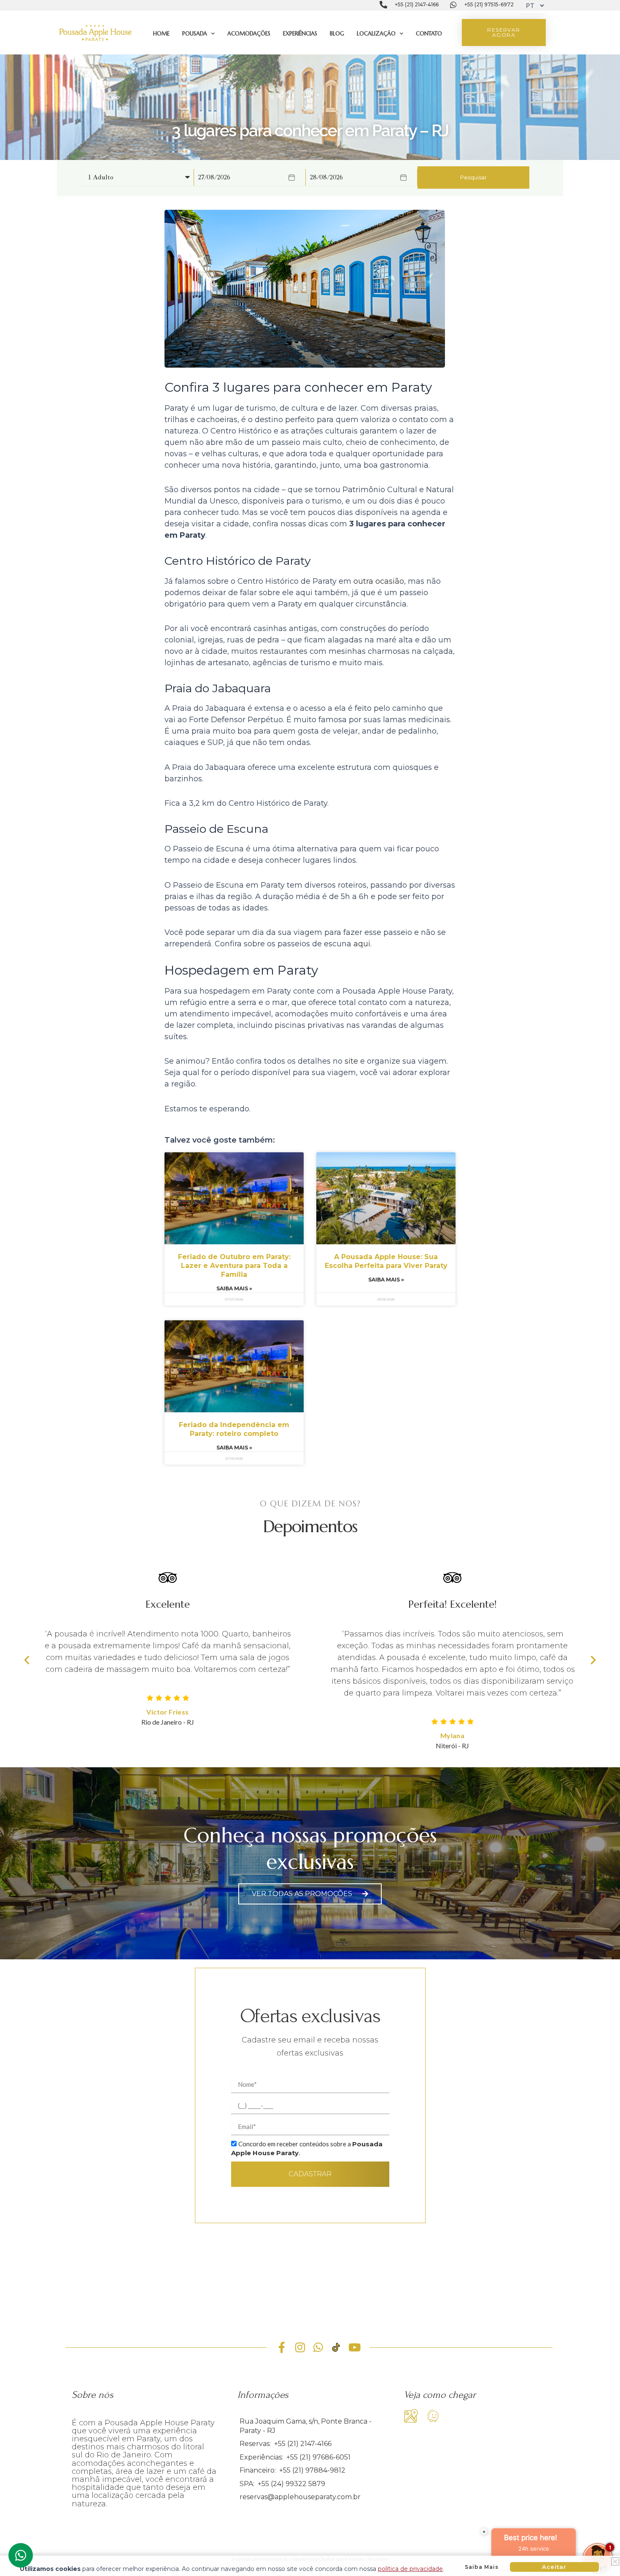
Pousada (195, 34)
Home (161, 34)
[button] (27, 1659)
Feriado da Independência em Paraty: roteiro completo (234, 1429)
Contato (429, 34)
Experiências (300, 34)
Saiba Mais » (234, 1288)
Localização (376, 34)
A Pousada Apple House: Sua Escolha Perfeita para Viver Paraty (386, 1261)
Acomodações (249, 34)
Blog (337, 34)
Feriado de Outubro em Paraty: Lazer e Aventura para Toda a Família (234, 1266)
